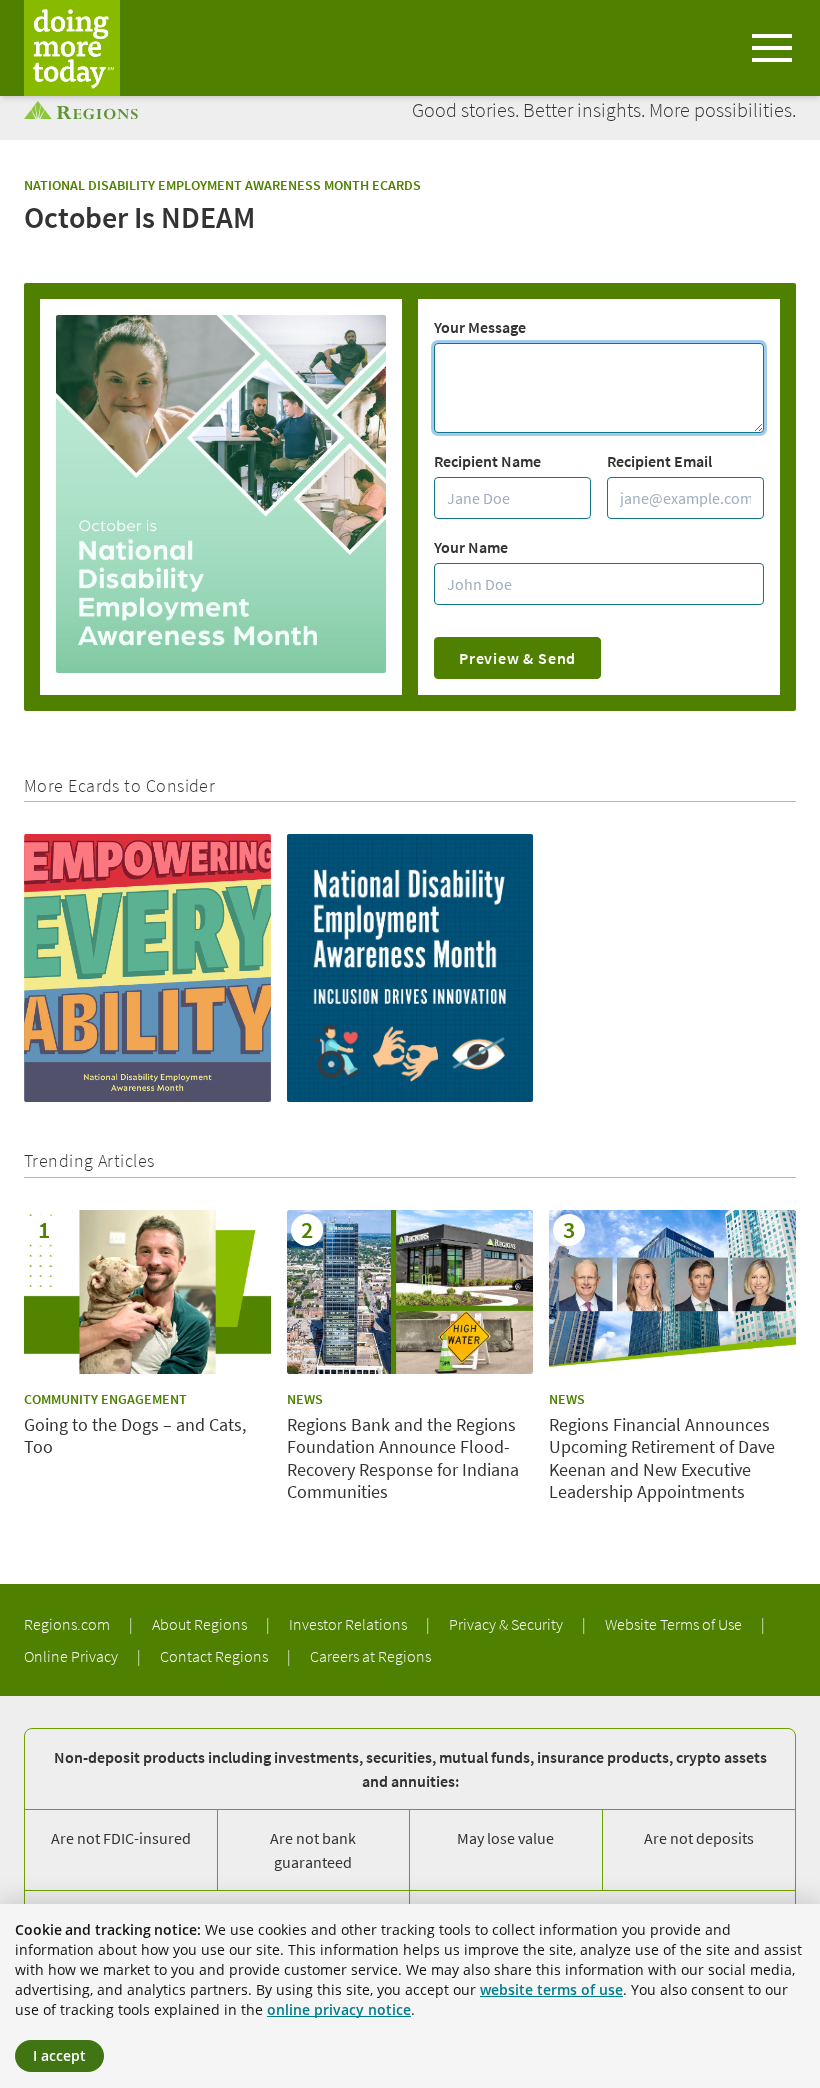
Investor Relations (349, 1624)
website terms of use (551, 1989)
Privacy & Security (507, 1624)
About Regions (201, 1624)
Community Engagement (105, 1399)
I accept (59, 2055)
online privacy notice (339, 2009)
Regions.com (68, 1624)
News (305, 1399)
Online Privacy (72, 1656)
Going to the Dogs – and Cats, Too (135, 1436)
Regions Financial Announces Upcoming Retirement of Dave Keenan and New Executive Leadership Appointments (662, 1459)
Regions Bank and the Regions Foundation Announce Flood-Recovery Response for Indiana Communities (403, 1459)
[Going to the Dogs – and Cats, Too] (147, 1292)
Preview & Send (517, 658)
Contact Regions (215, 1656)
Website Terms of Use (675, 1624)
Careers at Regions (370, 1656)
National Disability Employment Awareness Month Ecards (222, 185)
